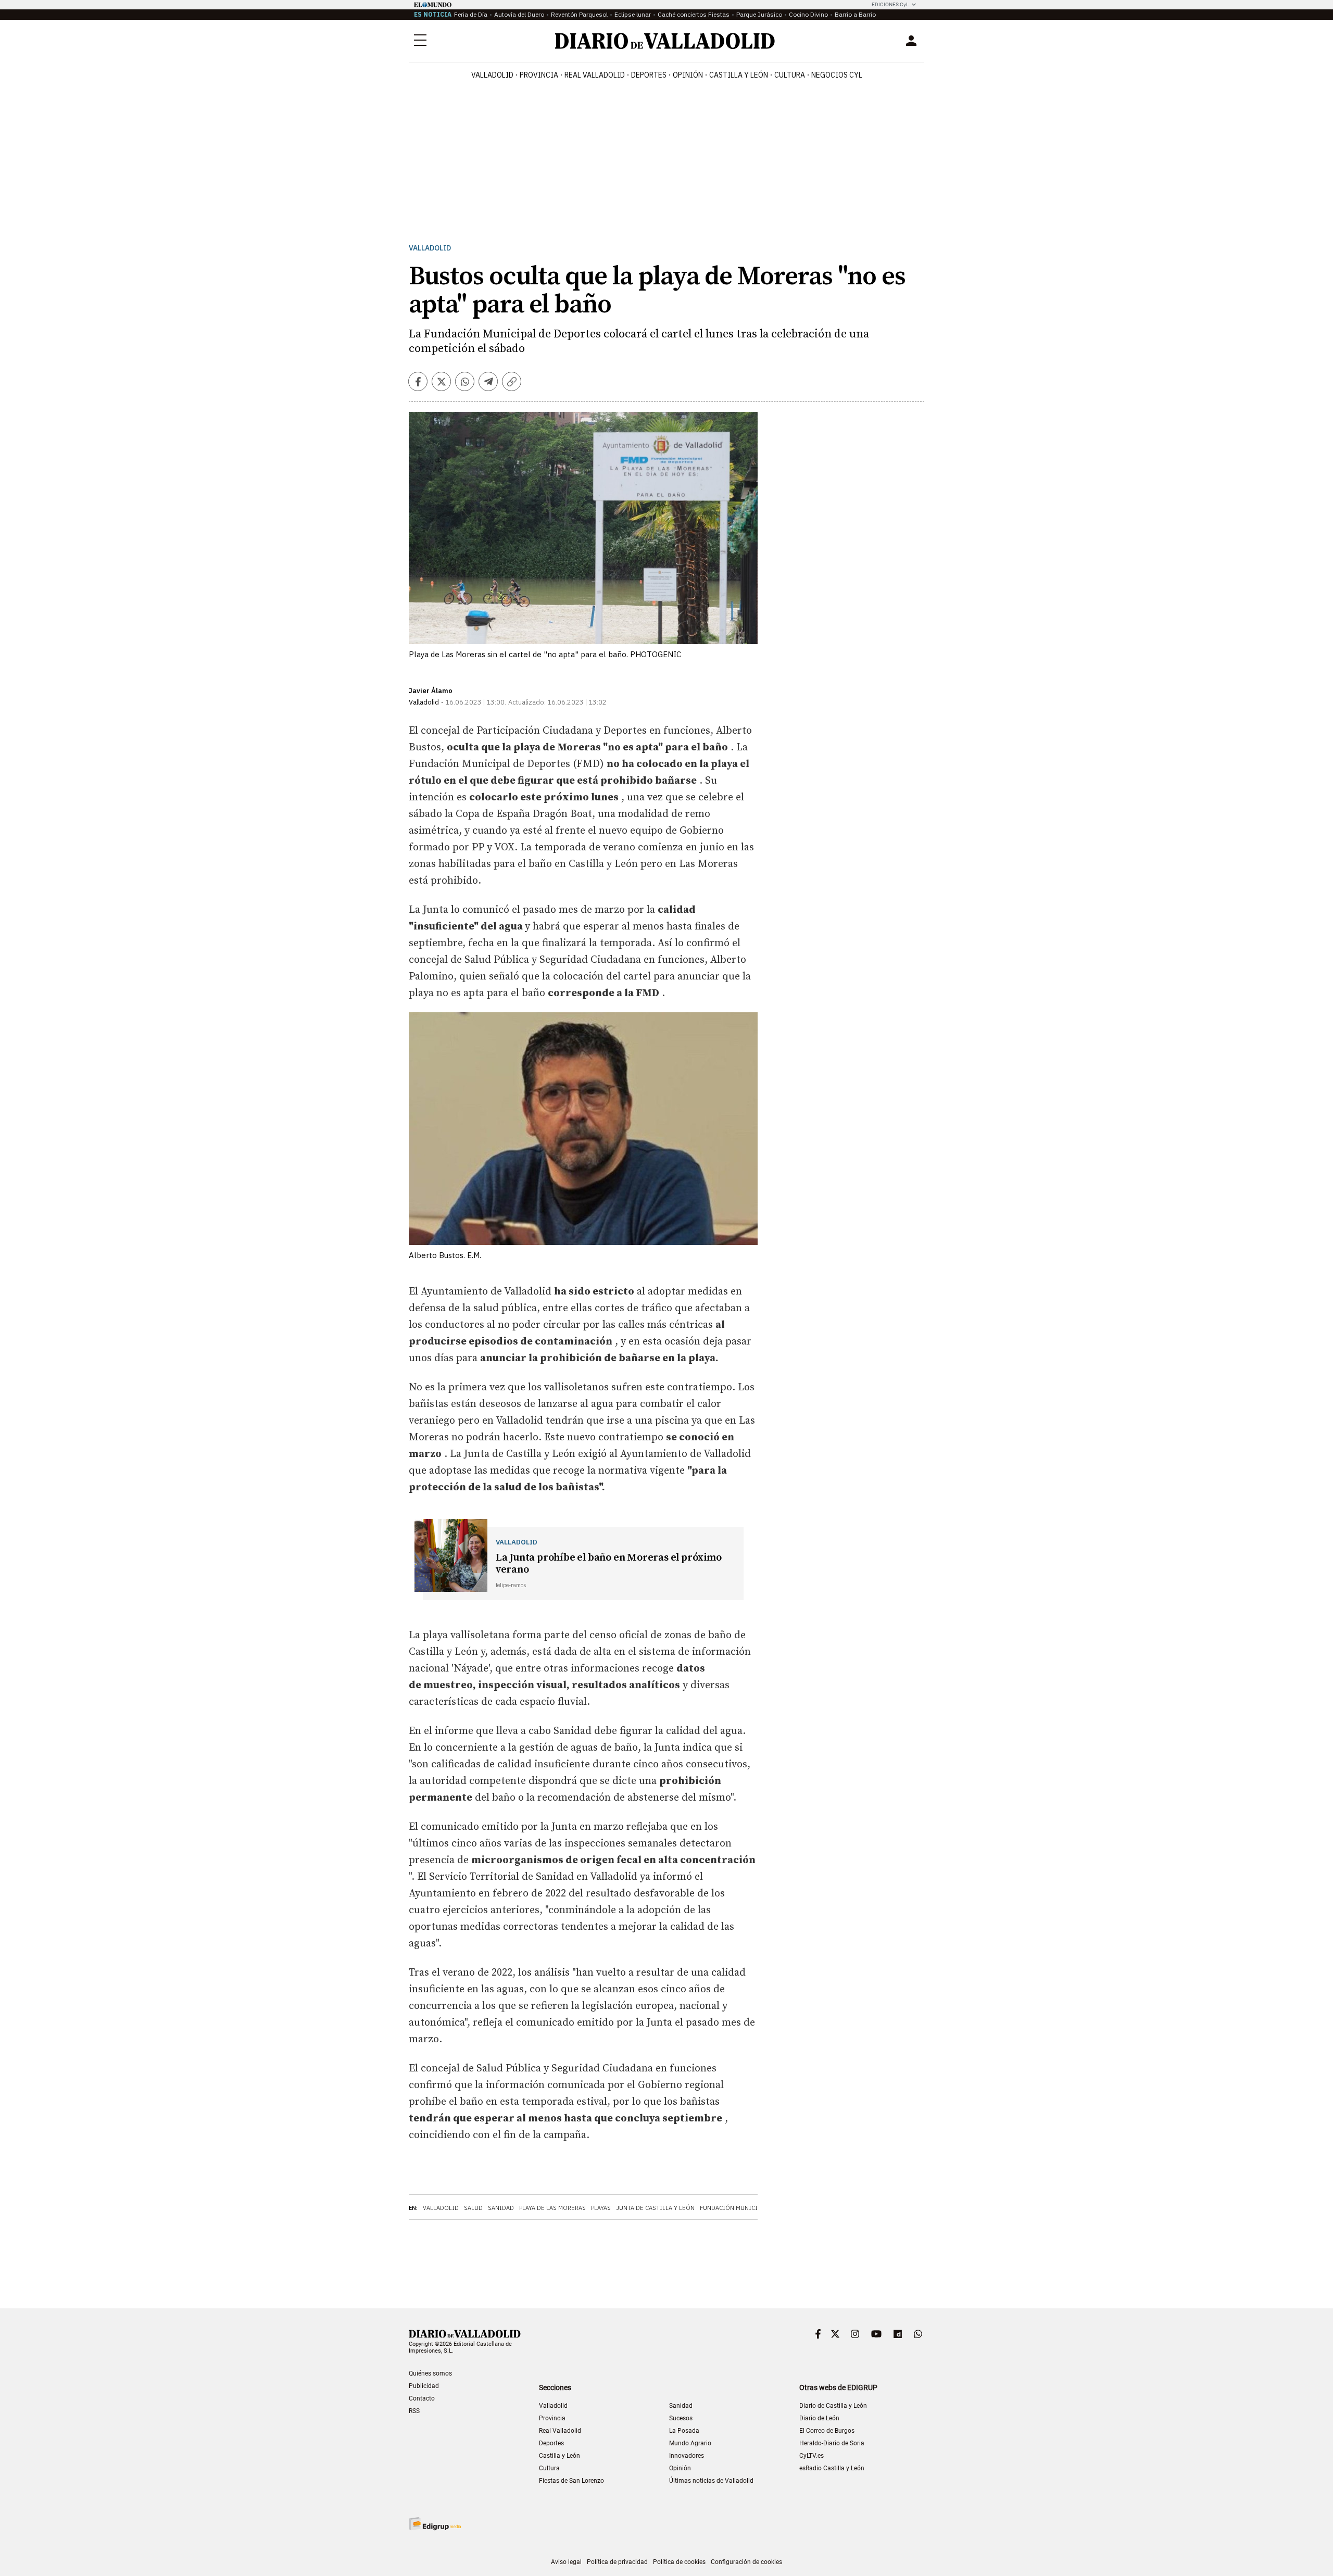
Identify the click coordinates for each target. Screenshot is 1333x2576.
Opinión (688, 75)
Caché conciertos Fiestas (694, 14)
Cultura (790, 75)
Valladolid (492, 75)
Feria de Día (471, 14)
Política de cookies (679, 2562)
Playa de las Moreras (552, 2208)
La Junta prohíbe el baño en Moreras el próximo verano (609, 1564)
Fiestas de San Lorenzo (571, 2481)
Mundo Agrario (690, 2443)
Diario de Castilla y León (833, 2406)
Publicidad (424, 2386)
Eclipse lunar (633, 14)
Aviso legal (566, 2562)
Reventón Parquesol (579, 14)
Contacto (422, 2398)
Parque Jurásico (759, 14)
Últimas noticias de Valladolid (711, 2481)
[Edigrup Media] (435, 2524)
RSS (414, 2411)
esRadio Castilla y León (832, 2468)
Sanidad (501, 2208)
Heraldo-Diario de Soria (832, 2443)
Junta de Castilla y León (655, 2208)
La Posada (684, 2431)
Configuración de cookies (746, 2562)
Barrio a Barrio (855, 14)
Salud (473, 2208)
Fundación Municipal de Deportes (754, 2208)
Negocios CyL (837, 75)
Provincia (539, 75)
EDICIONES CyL (890, 4)
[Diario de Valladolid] (665, 41)
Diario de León (819, 2418)
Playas (601, 2208)
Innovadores (687, 2456)
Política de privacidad (617, 2562)
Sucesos (681, 2418)
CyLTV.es (812, 2456)
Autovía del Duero (519, 14)
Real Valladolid (595, 75)
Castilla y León (739, 75)
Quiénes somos (430, 2373)
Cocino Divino (808, 14)
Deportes (649, 75)
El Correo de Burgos (827, 2431)
